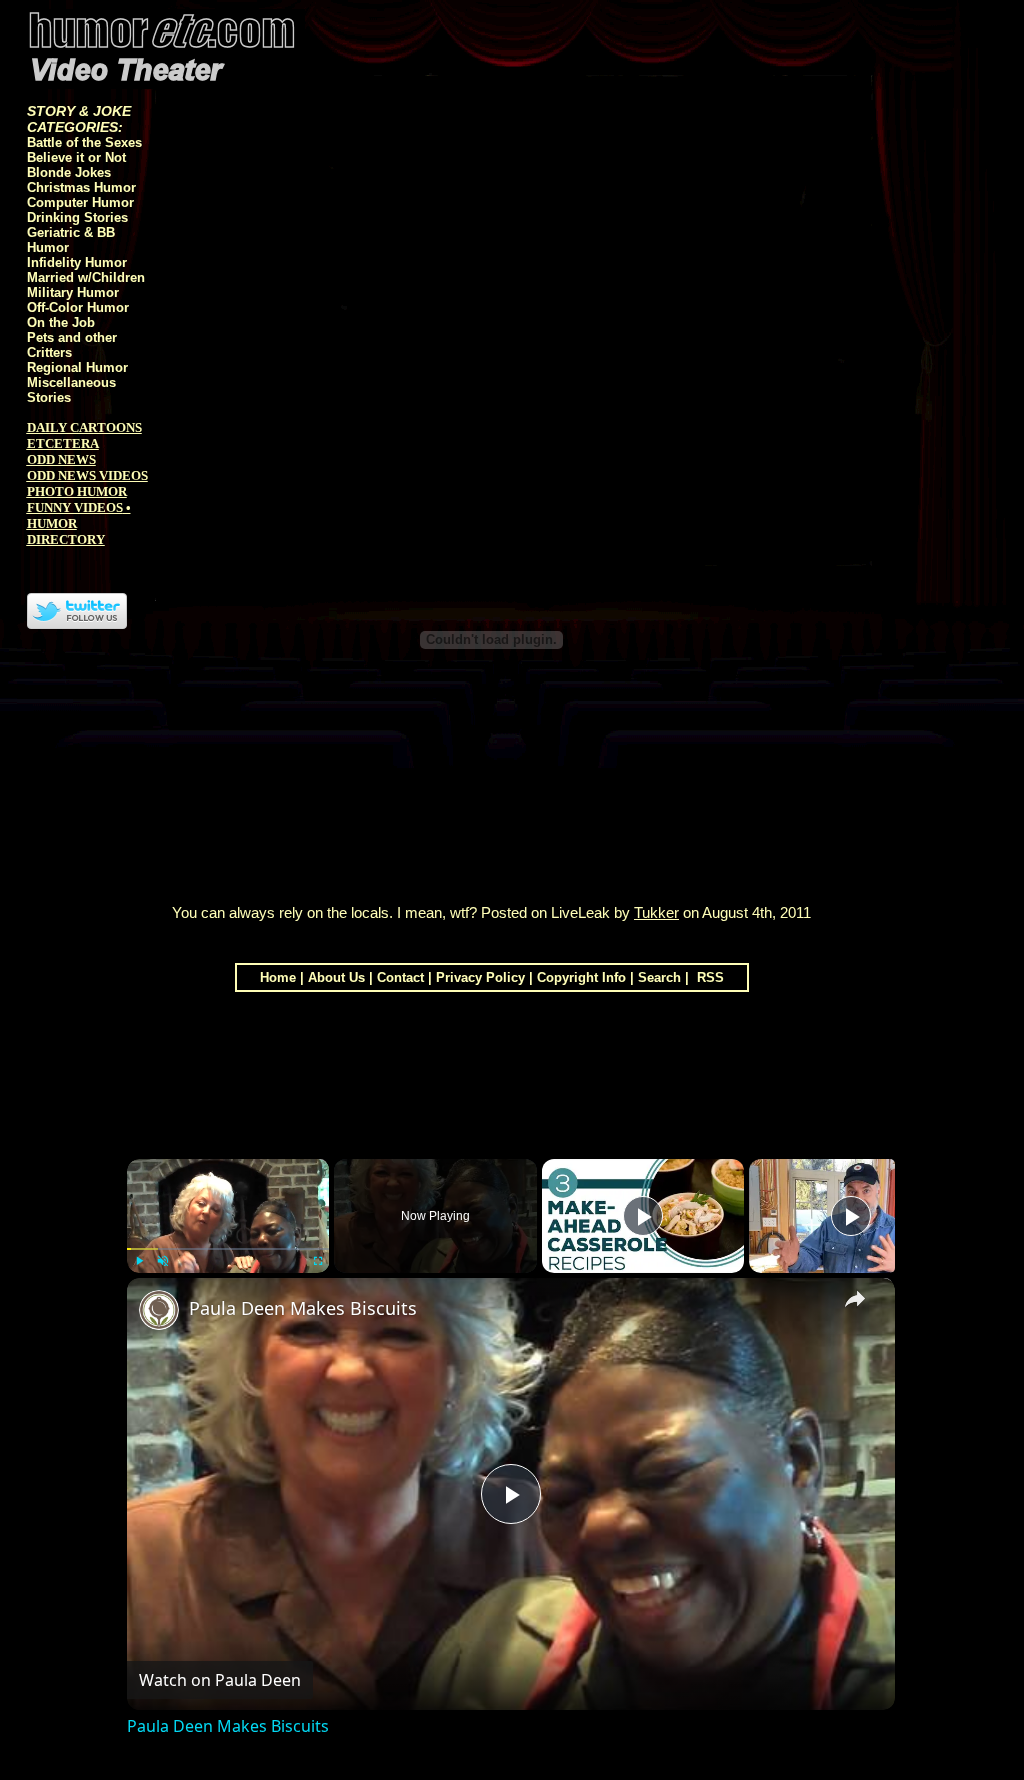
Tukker (656, 912)
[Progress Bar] (228, 1249)
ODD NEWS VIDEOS (87, 475)
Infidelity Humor (77, 262)
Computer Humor (80, 202)
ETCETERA (63, 443)
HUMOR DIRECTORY (66, 531)
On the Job (61, 322)
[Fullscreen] (317, 1261)
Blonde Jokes (69, 172)
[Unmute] (163, 1261)
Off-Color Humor (78, 307)
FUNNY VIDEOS (75, 507)
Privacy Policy (480, 977)
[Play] (139, 1261)
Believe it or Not (76, 157)
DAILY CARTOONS (84, 427)
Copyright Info (581, 977)
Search (659, 977)
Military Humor (73, 292)
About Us (336, 977)
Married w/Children (86, 277)
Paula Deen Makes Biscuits (303, 1308)
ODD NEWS (61, 459)
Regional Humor (77, 367)
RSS (708, 977)
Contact (400, 977)
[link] (159, 1310)
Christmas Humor (81, 187)
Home (278, 977)
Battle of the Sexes (84, 142)
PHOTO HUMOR (77, 491)
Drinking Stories (77, 217)
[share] (855, 1299)
